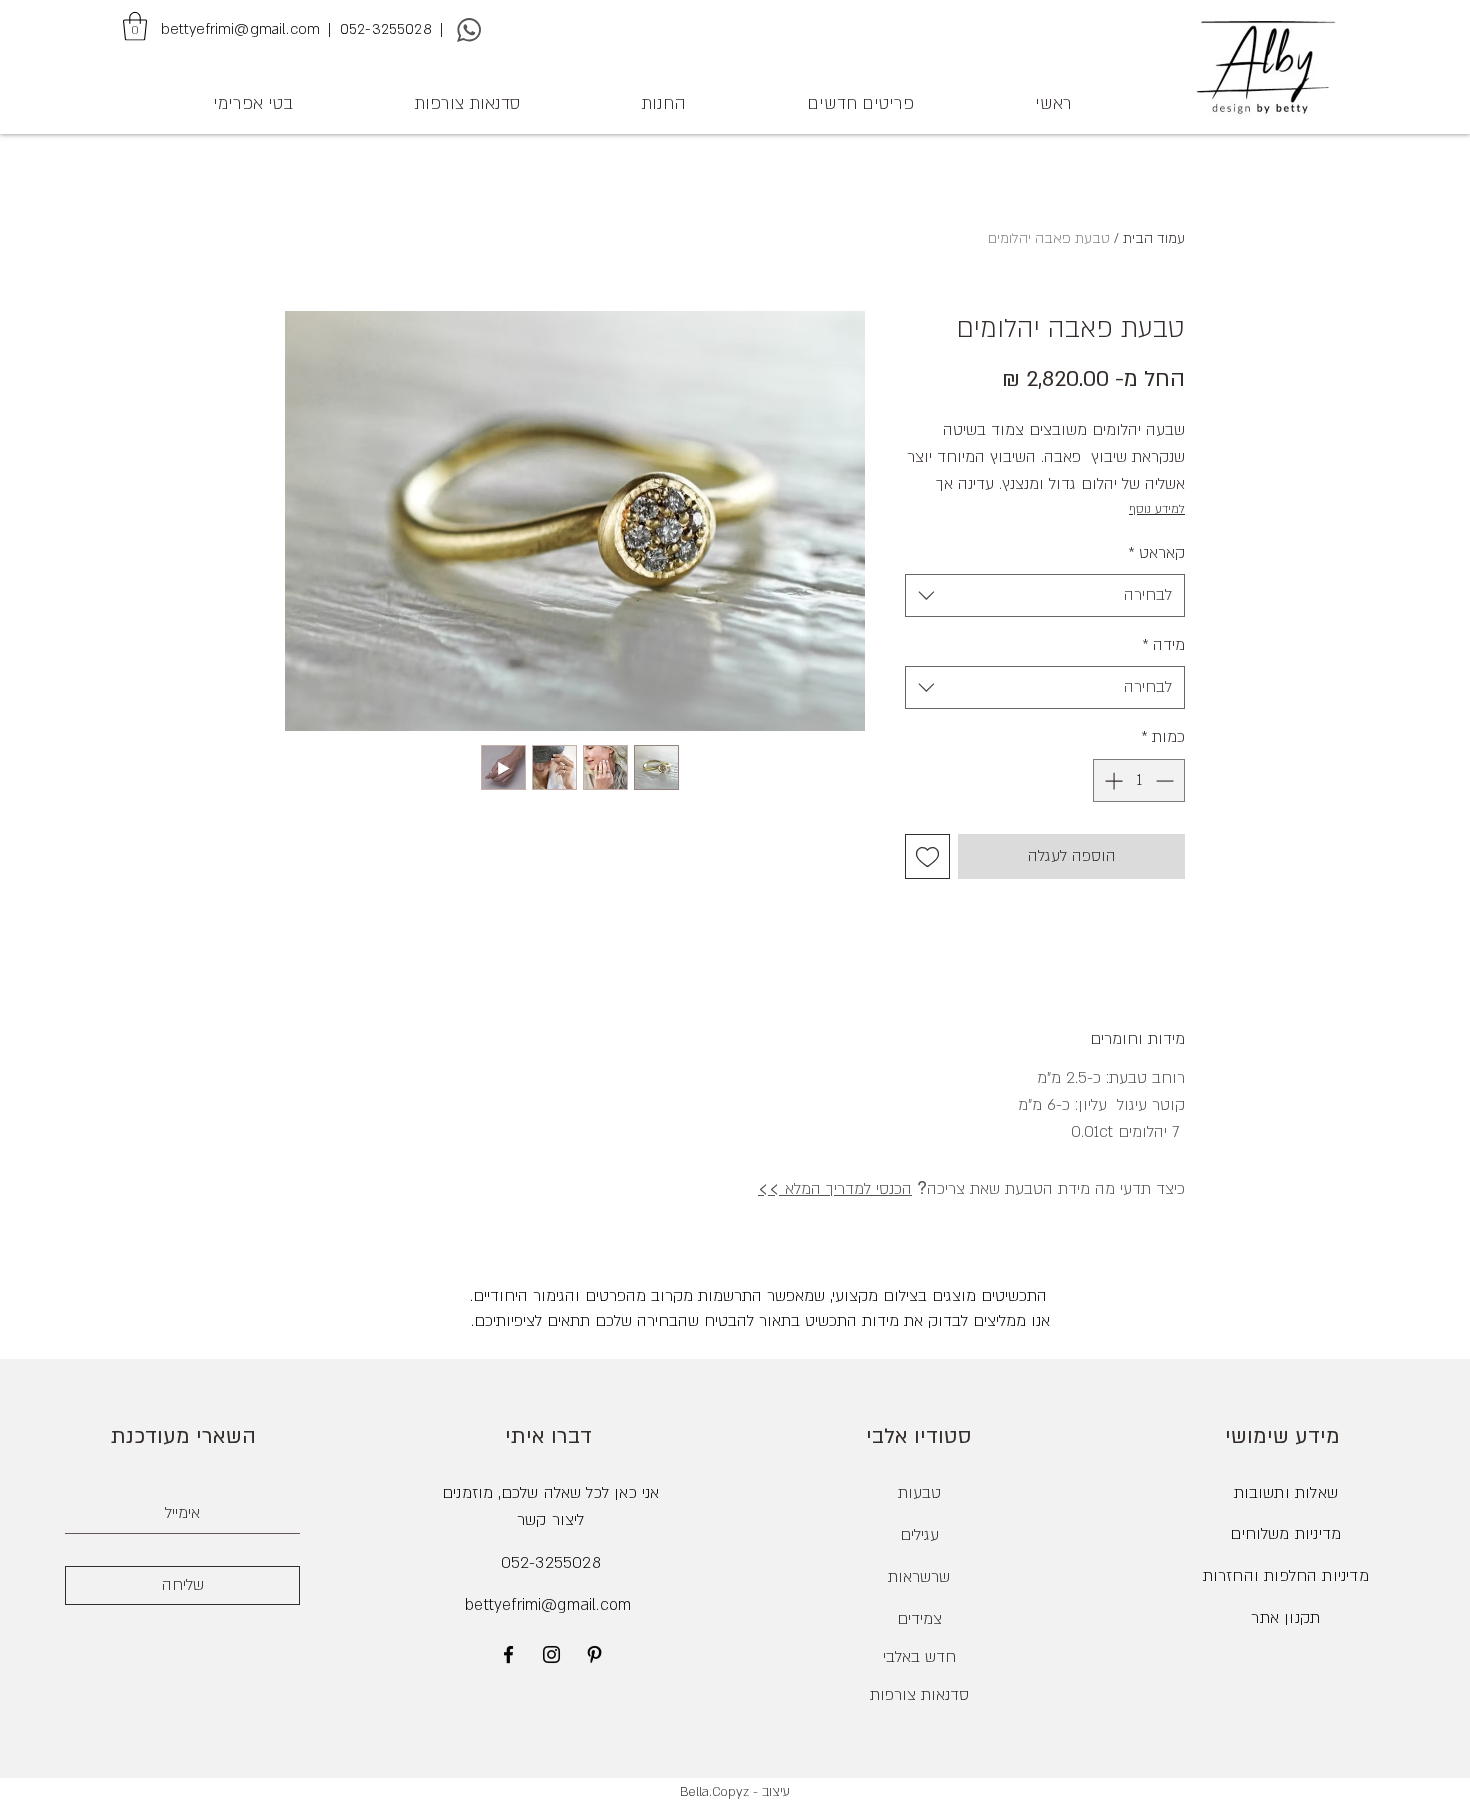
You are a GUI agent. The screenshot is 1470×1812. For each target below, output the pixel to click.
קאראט (1156, 553)
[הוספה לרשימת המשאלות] (927, 856)
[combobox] (1045, 595)
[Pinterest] (594, 1654)
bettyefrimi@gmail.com (548, 1605)
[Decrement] (1166, 780)
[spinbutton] (1139, 780)
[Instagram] (551, 1654)
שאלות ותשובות (1286, 1493)
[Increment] (1111, 780)
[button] (135, 26)
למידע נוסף (1157, 509)
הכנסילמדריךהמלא (835, 1189)
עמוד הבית (1154, 238)
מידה (1163, 645)
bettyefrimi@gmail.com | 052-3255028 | (304, 29)
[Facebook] (508, 1654)
